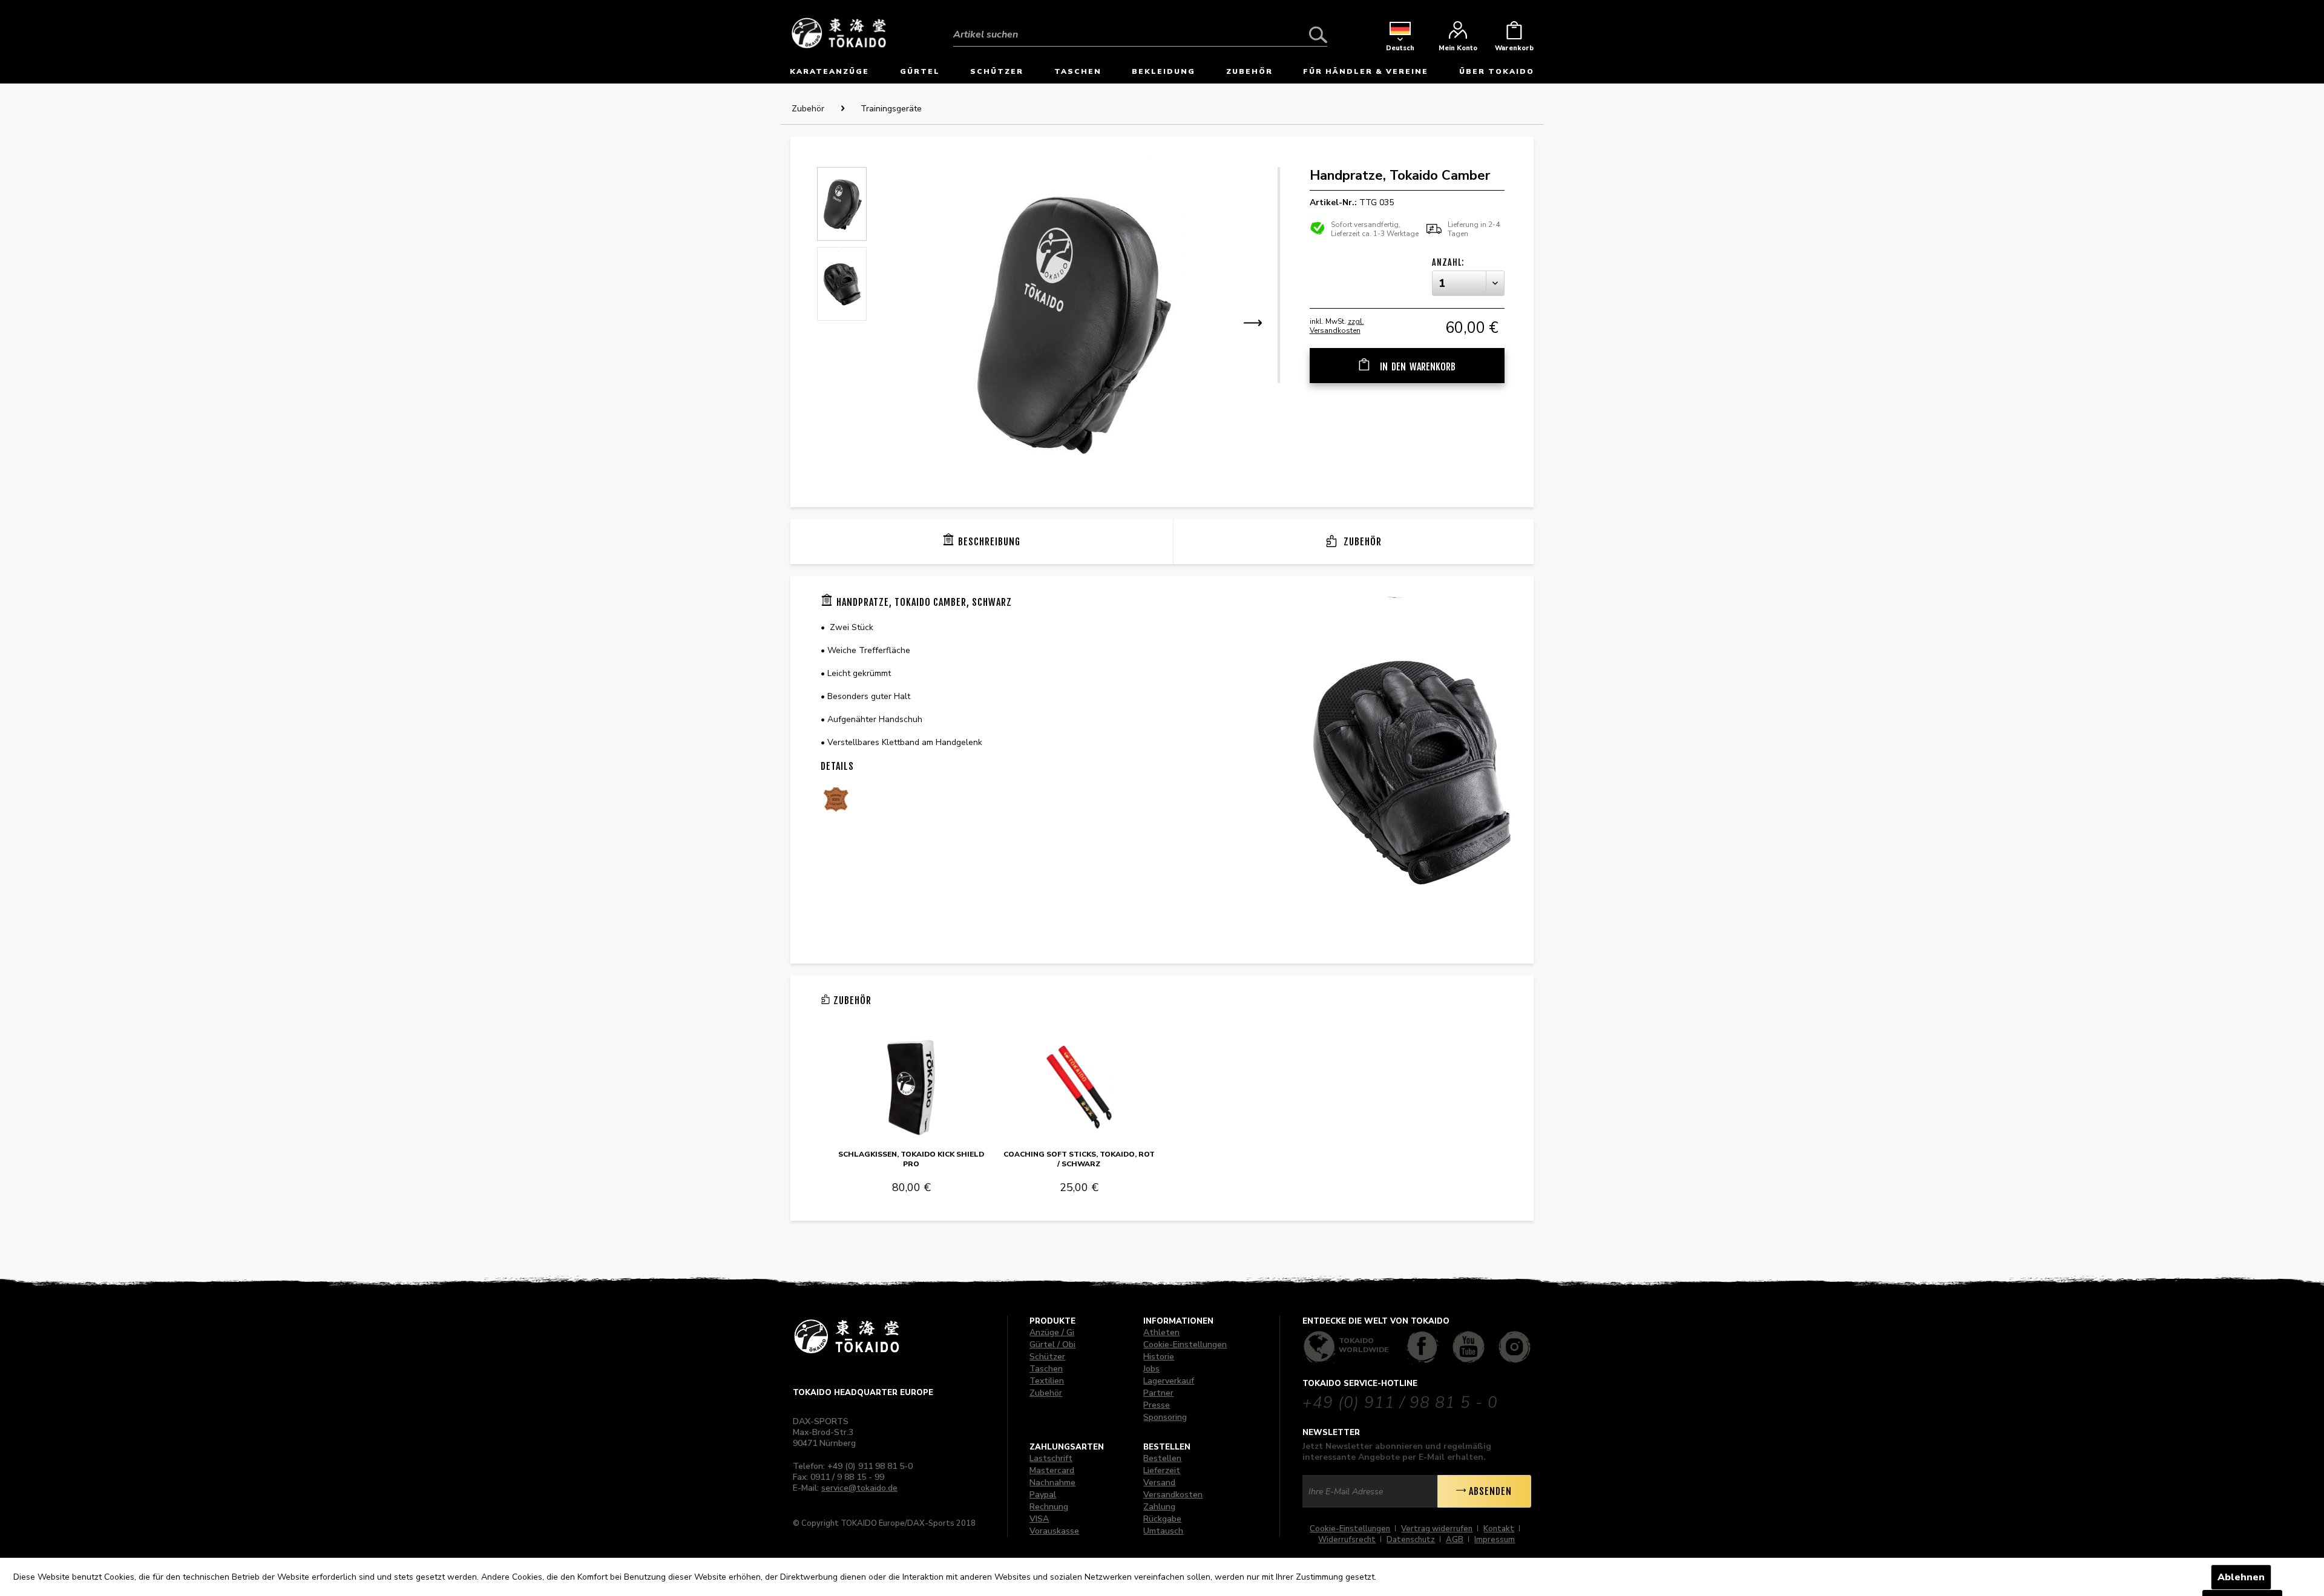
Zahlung (1159, 1507)
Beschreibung (989, 542)
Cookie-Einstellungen (1185, 1345)
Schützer (1047, 1357)
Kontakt (1499, 1529)
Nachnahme (1052, 1483)
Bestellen (1162, 1458)
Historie (1159, 1357)
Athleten (1161, 1332)
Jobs (1151, 1369)
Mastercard (1052, 1470)
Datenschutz (1411, 1540)
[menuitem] (1140, 25)
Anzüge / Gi (1052, 1332)
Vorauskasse (1054, 1531)
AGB (1455, 1540)
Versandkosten (1173, 1495)
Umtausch (1163, 1531)
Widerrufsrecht (1347, 1540)
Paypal (1043, 1495)
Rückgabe (1162, 1519)
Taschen (1046, 1369)
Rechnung (1049, 1507)
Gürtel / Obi (1052, 1345)
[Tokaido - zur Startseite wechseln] (839, 32)
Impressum (1495, 1540)
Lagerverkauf (1169, 1381)
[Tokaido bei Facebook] (1423, 1347)
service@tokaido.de (859, 1488)
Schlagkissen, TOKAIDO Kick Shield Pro (911, 1159)
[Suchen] (1318, 34)
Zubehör (1361, 542)
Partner (1158, 1393)
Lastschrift (1051, 1458)
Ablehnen (2241, 1577)
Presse (1157, 1405)
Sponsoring (1165, 1417)
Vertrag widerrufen (1437, 1529)
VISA (1039, 1519)
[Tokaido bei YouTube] (1469, 1347)
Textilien (1047, 1381)
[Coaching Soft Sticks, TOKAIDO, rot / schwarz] (1079, 1088)
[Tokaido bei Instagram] (1515, 1347)
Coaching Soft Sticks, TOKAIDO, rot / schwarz (1079, 1159)
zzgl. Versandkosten (1337, 326)
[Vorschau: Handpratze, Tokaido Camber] (842, 204)
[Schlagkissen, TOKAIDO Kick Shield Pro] (911, 1088)
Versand (1159, 1483)
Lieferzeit (1162, 1470)
